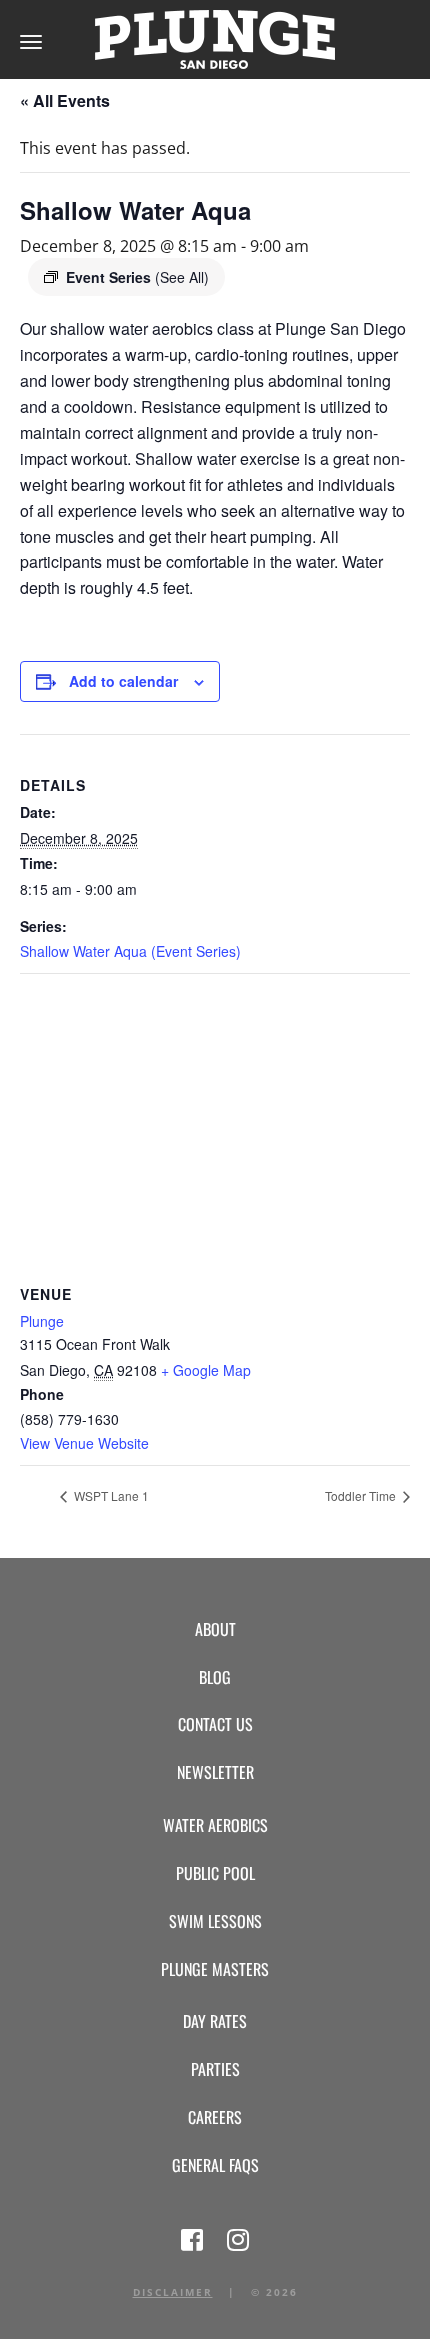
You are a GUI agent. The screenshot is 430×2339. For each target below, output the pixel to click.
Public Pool (215, 1873)
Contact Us (215, 1724)
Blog (215, 1677)
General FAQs (215, 2165)
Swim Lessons (215, 1921)
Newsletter (215, 1772)
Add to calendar (123, 681)
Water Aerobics (215, 1825)
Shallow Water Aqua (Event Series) (130, 951)
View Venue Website (84, 1443)
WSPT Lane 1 (110, 1495)
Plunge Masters (215, 1969)
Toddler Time (362, 1495)
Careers (215, 2117)
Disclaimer (173, 2292)
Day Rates (215, 2021)
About (215, 1629)
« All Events (65, 100)
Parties (215, 2069)
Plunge (42, 1321)
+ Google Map (206, 1370)
